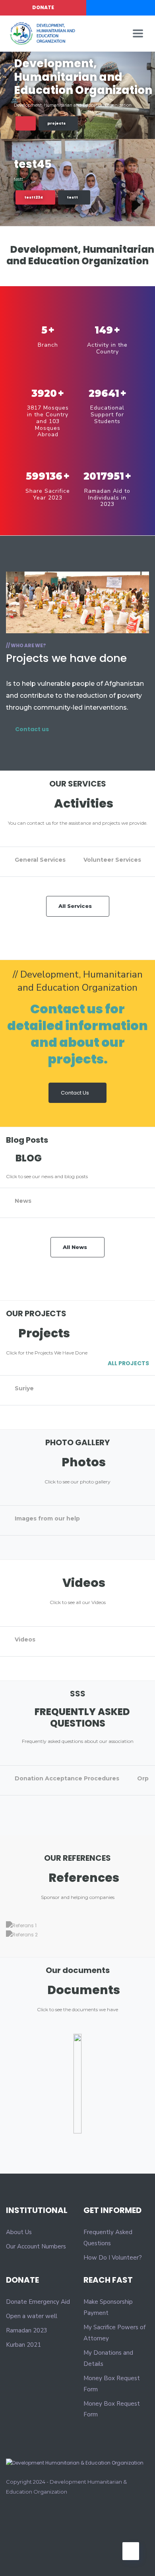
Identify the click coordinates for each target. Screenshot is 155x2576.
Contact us (31, 729)
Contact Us (76, 1093)
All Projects (128, 1363)
